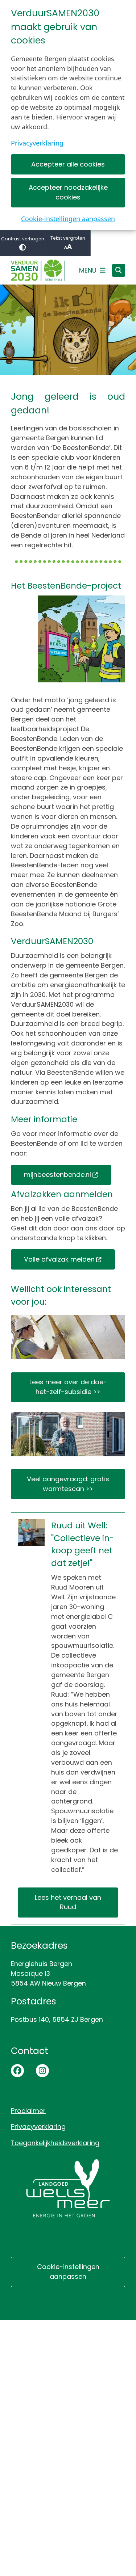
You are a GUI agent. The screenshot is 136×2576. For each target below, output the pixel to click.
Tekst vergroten (68, 238)
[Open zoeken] (119, 270)
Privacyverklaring (37, 143)
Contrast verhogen (23, 239)
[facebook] (17, 2071)
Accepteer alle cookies (68, 164)
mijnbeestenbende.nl (57, 1175)
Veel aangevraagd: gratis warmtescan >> (68, 1484)
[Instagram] (42, 2071)
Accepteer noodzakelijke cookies (68, 192)
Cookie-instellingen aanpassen (68, 219)
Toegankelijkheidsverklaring (55, 2143)
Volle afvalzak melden (59, 1259)
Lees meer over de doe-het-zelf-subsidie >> (68, 1387)
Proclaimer (28, 2111)
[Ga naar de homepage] (38, 271)
